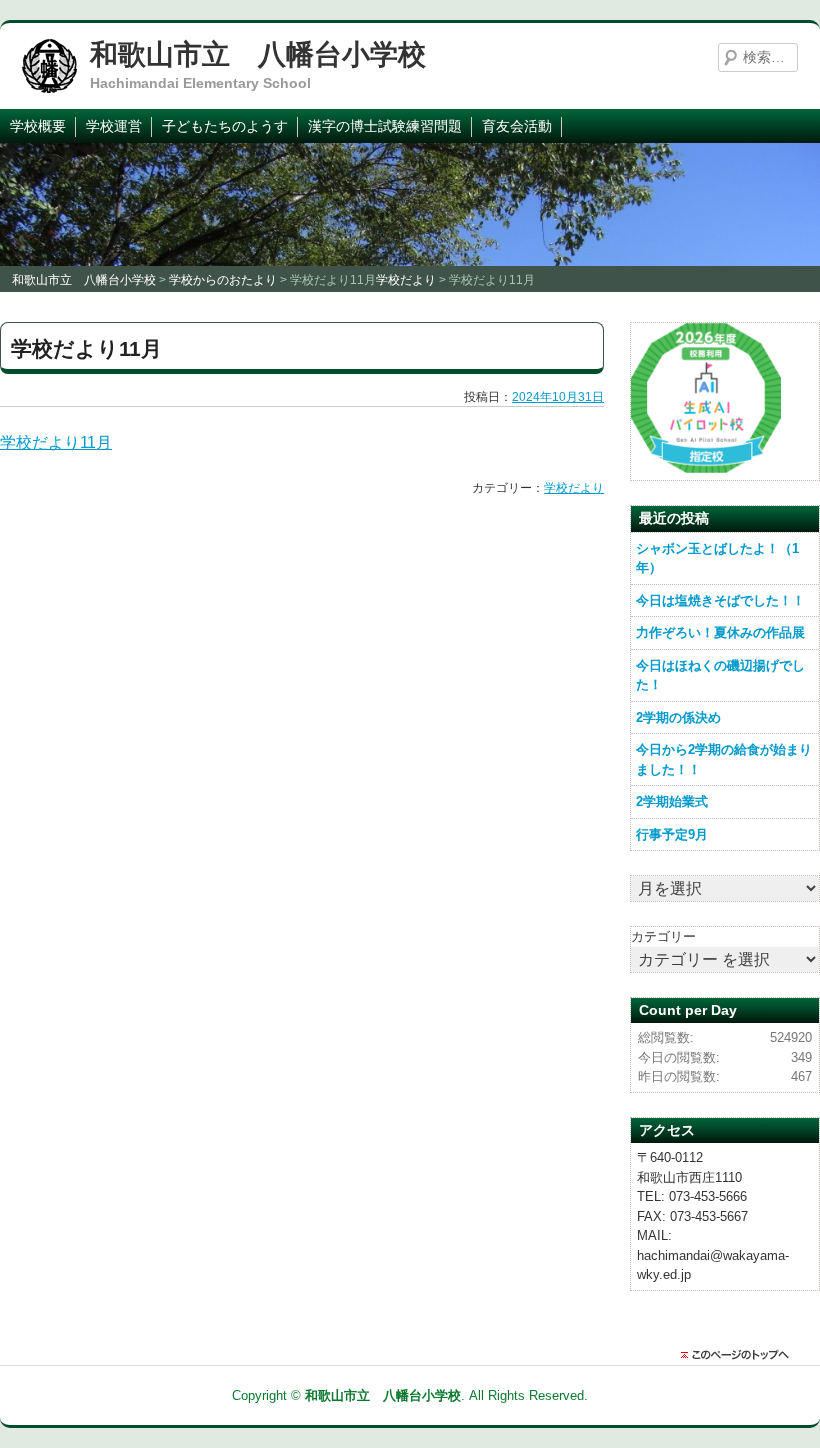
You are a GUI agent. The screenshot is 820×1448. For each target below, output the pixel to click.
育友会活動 (517, 126)
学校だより (574, 488)
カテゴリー (663, 936)
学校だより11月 (56, 442)
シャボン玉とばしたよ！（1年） (717, 558)
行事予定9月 (672, 834)
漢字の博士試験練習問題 (385, 126)
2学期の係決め (678, 717)
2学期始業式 (672, 801)
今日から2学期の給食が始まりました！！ (724, 759)
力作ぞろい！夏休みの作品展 (720, 632)
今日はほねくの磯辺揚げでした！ (720, 675)
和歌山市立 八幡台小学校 (258, 54)
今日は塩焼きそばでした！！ (720, 600)
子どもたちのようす (225, 126)
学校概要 (38, 126)
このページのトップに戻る (740, 1355)
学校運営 (114, 126)
